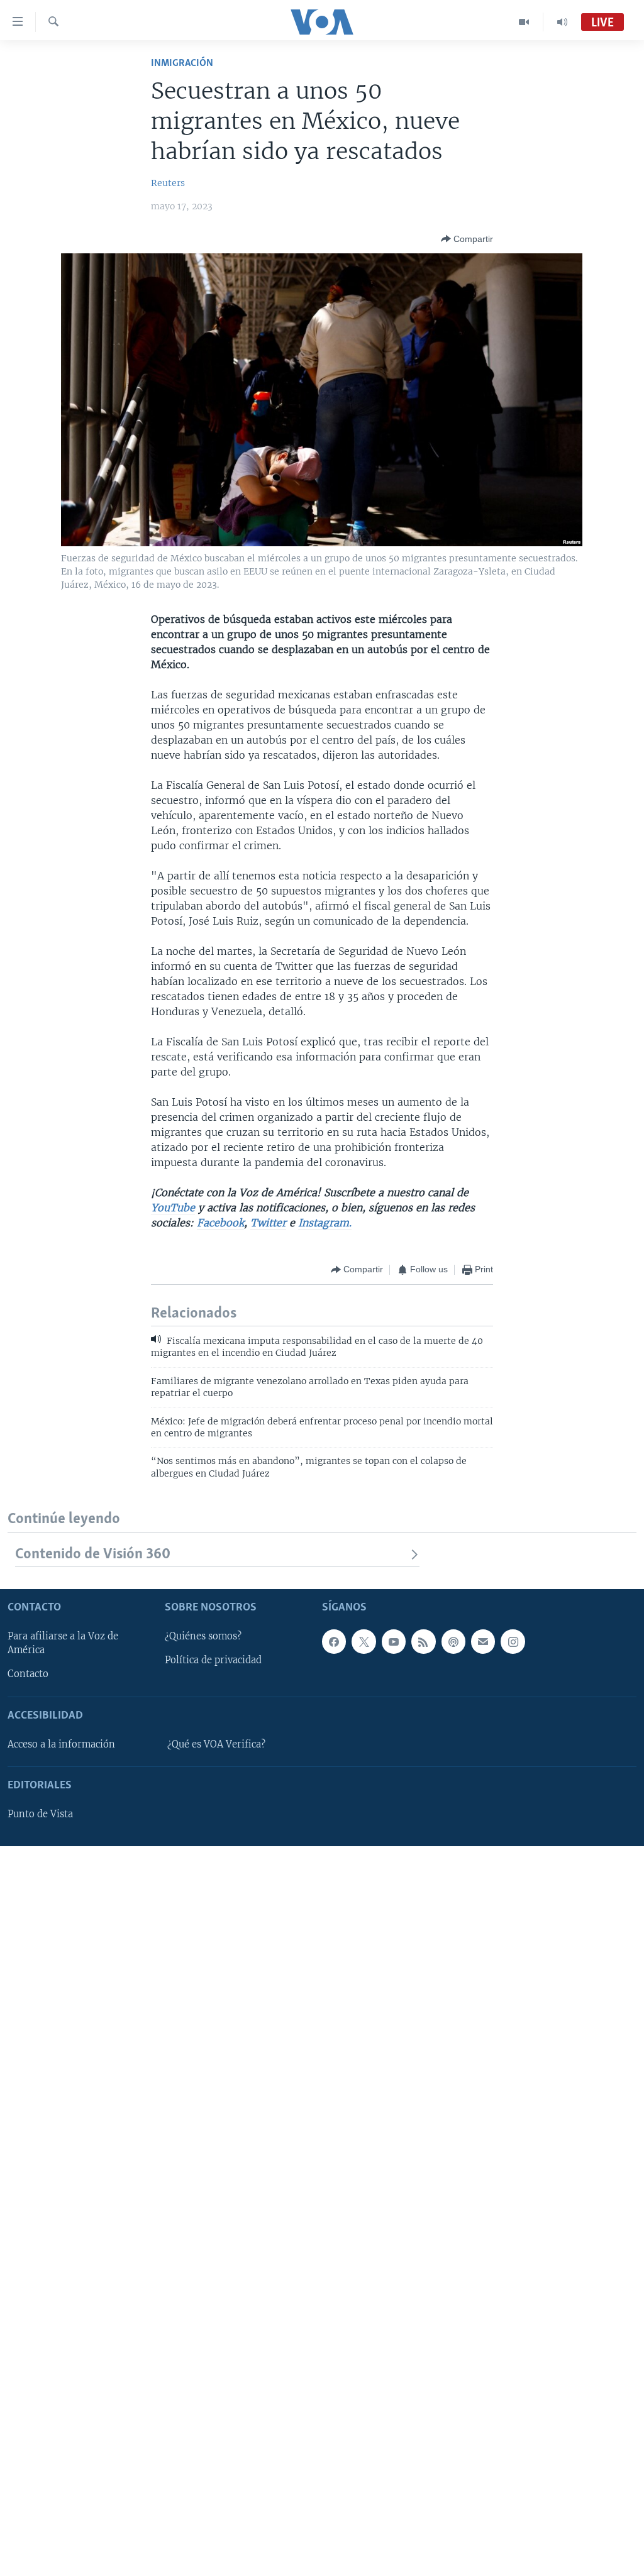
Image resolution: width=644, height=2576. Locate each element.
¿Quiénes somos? (203, 1636)
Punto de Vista (40, 1814)
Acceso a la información (61, 1744)
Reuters (168, 183)
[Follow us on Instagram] (513, 1641)
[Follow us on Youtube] (394, 1641)
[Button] (467, 239)
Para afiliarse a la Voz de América (63, 1643)
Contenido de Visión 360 (93, 1554)
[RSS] (423, 1641)
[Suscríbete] (483, 1641)
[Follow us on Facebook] (334, 1641)
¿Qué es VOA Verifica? (216, 1744)
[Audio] (562, 22)
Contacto (28, 1674)
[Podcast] (453, 1641)
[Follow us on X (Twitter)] (364, 1641)
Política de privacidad (213, 1660)
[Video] (524, 22)
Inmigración (182, 63)
